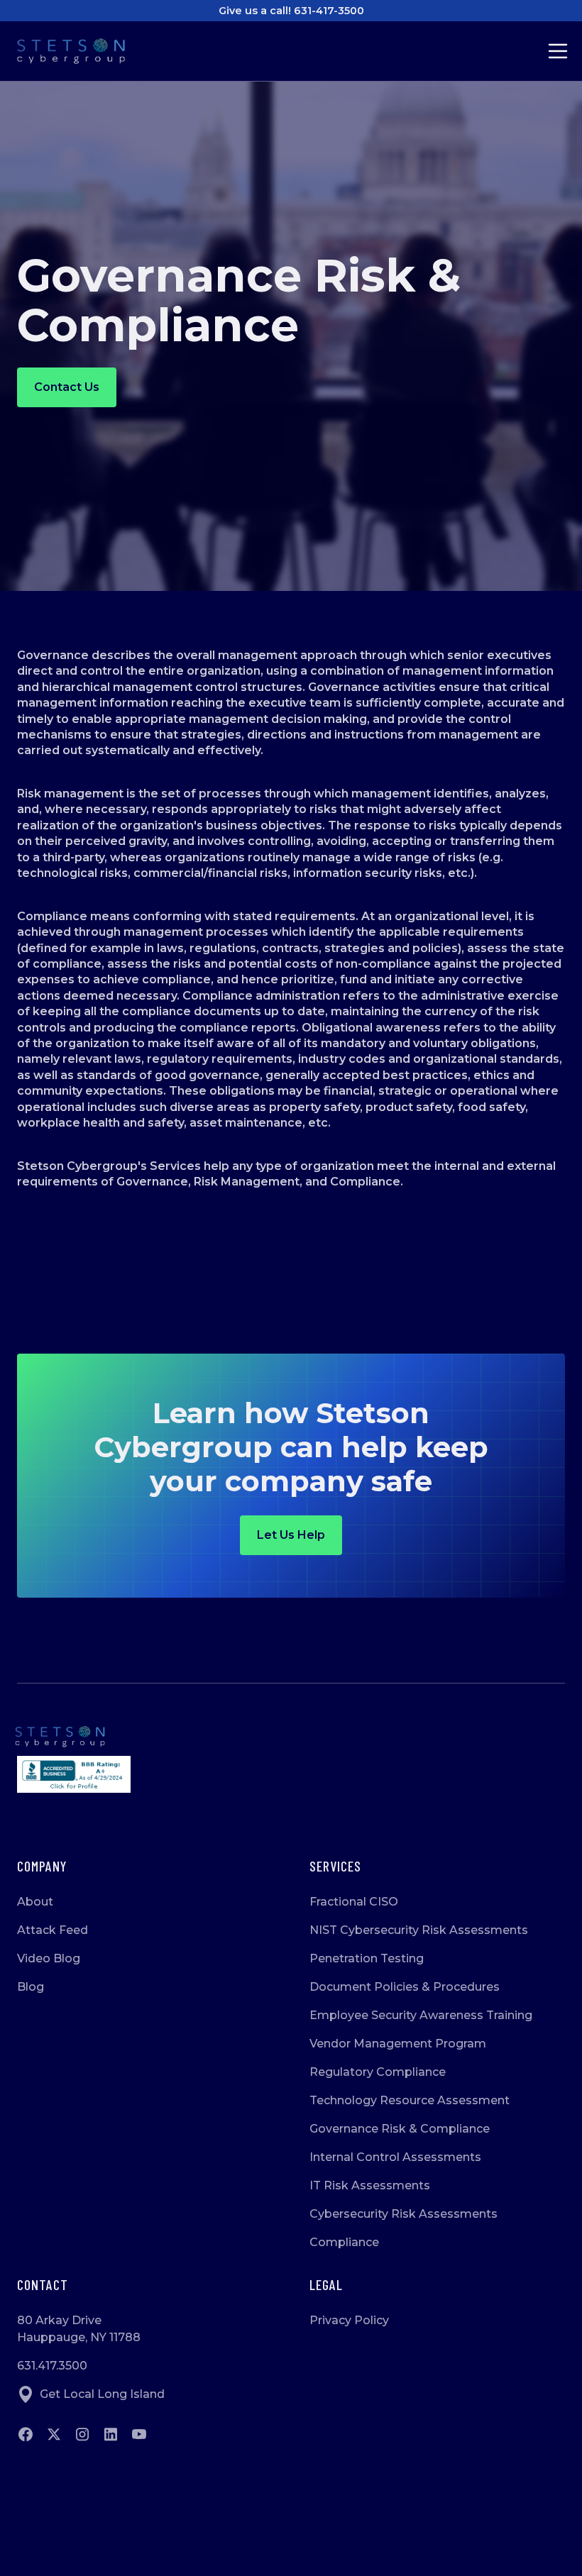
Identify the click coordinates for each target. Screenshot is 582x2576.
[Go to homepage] (291, 1737)
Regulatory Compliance (378, 2072)
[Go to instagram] (82, 2434)
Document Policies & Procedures (405, 1987)
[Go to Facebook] (26, 2434)
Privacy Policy (349, 2320)
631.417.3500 (52, 2366)
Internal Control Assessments (395, 2157)
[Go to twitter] (54, 2434)
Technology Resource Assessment (410, 2100)
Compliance (344, 2242)
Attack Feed (53, 1930)
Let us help (291, 1535)
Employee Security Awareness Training (421, 2015)
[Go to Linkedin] (111, 2434)
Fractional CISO (354, 1902)
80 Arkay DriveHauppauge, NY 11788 (79, 2329)
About (35, 1902)
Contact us (67, 387)
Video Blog (49, 1958)
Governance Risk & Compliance (400, 2129)
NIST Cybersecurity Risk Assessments (419, 1930)
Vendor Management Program (398, 2044)
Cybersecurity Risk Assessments (403, 2214)
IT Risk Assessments (370, 2185)
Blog (31, 1987)
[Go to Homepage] (82, 51)
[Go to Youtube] (139, 2434)
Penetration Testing (367, 1958)
